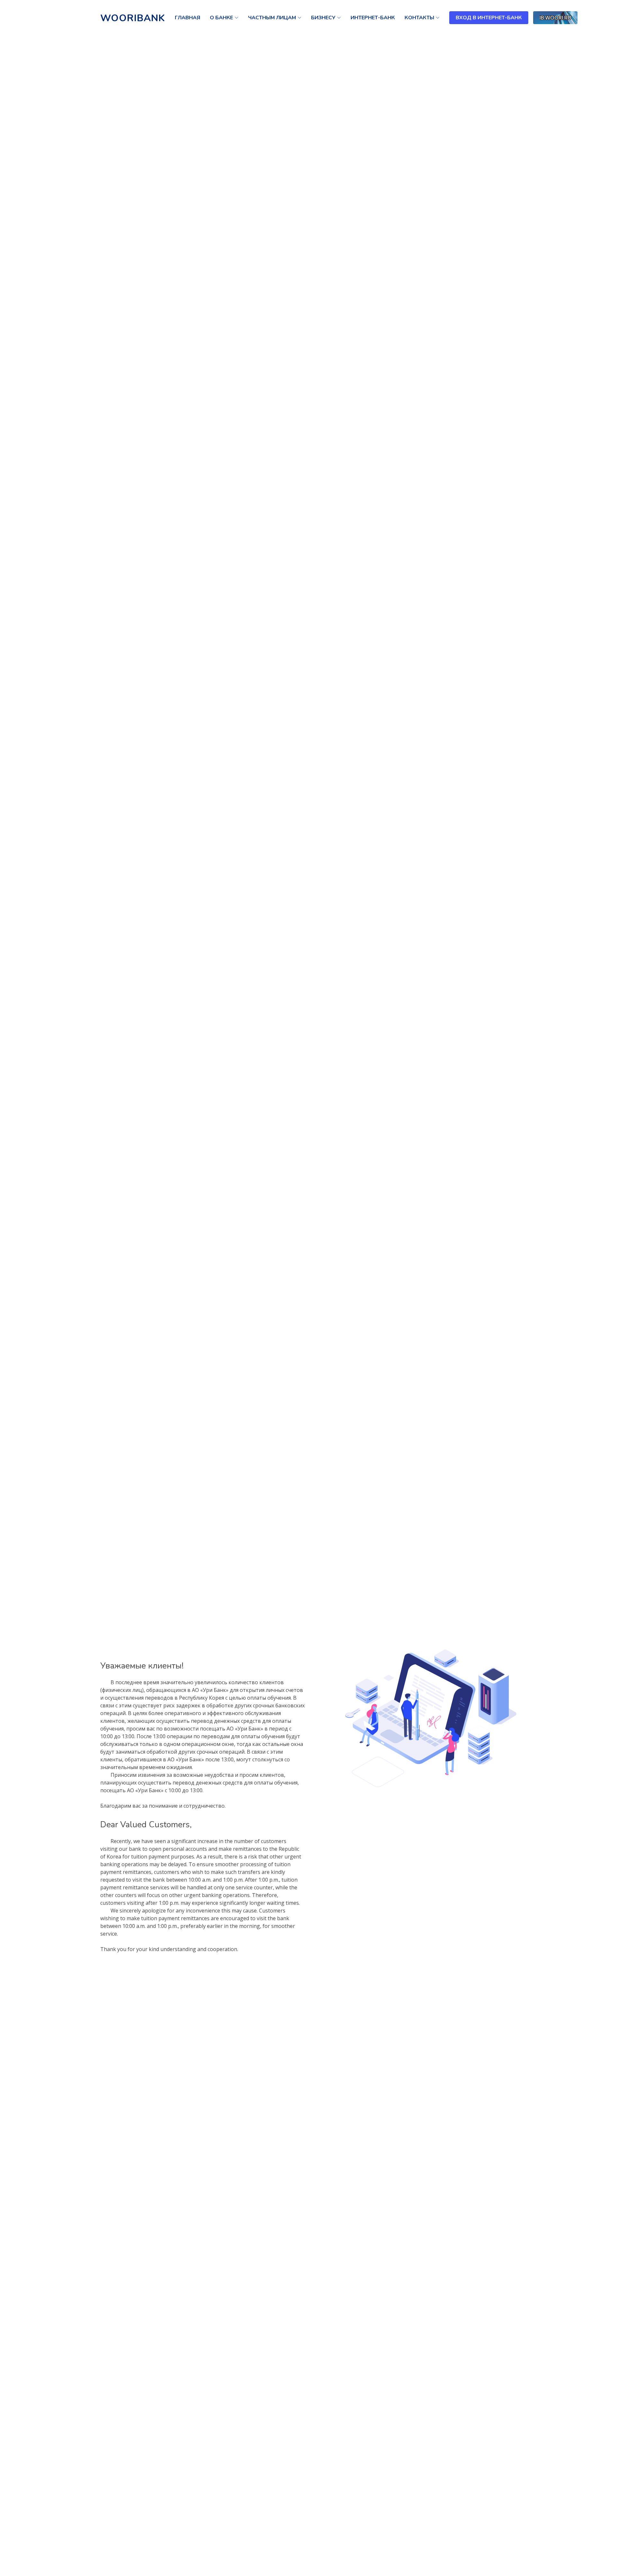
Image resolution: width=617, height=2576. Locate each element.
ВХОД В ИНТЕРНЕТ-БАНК (489, 18)
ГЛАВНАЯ (188, 18)
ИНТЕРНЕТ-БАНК (373, 18)
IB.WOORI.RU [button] (555, 18)
